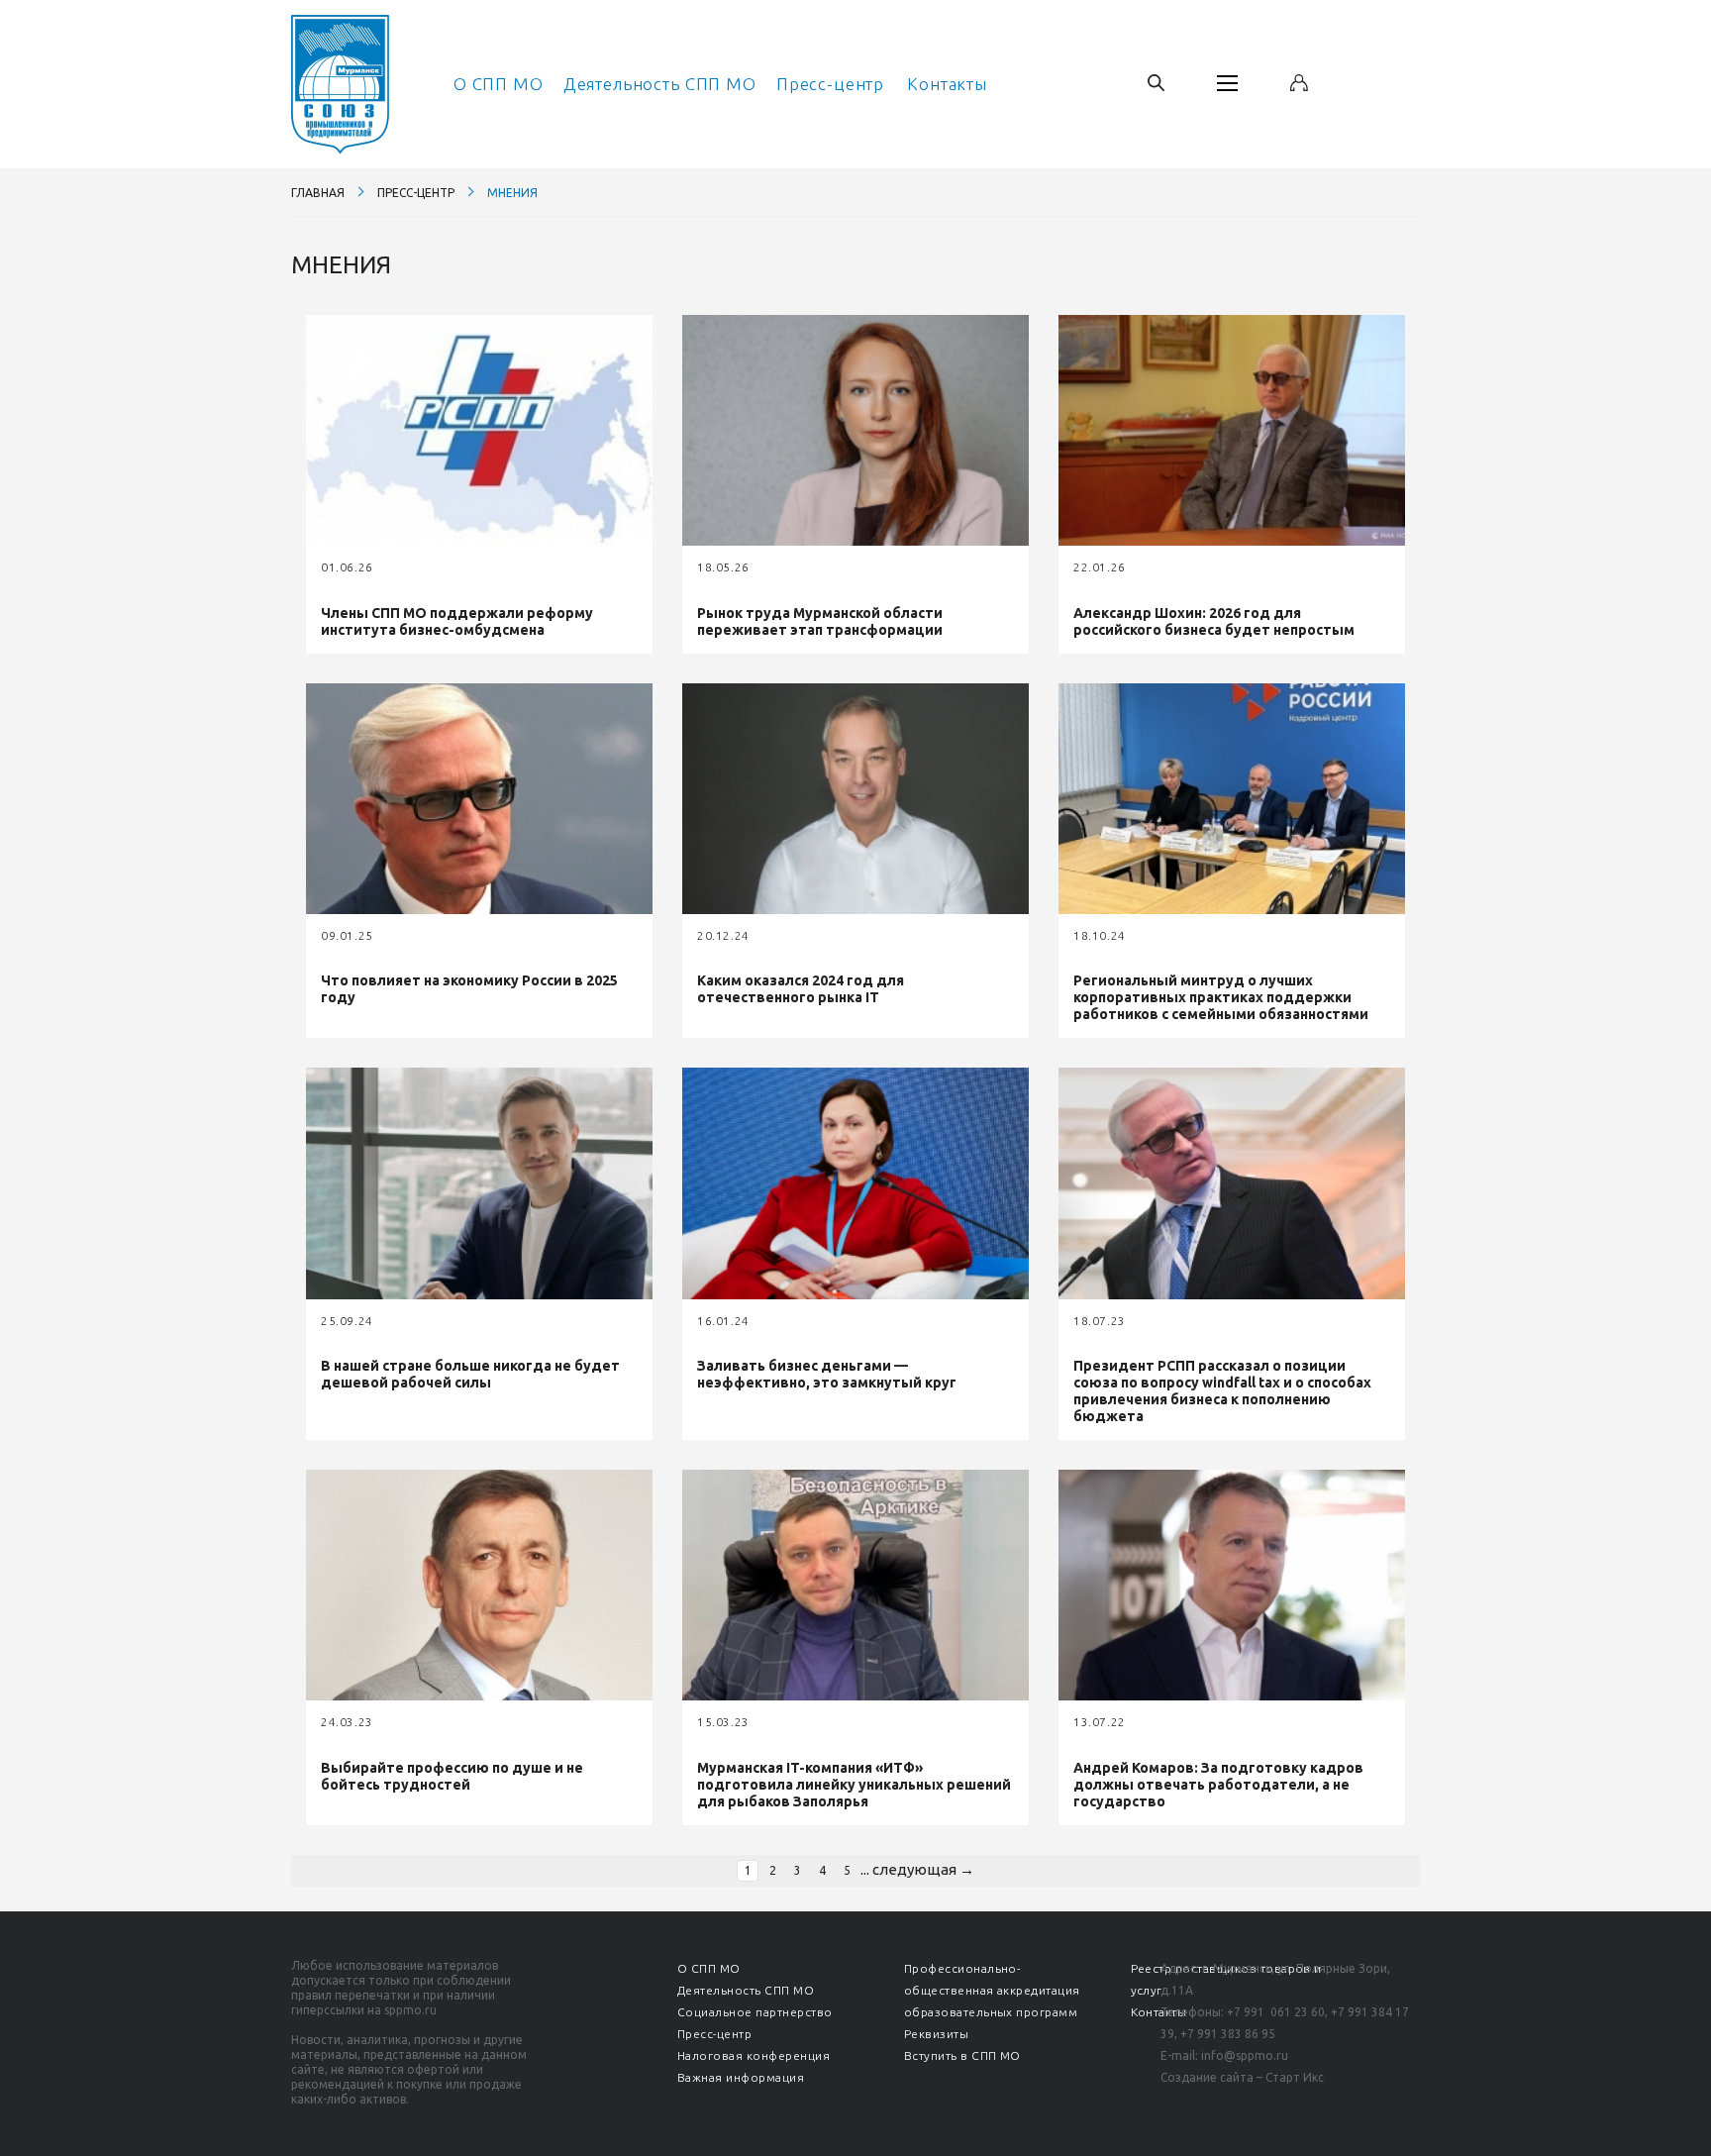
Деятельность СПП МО (660, 84)
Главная (318, 193)
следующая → (923, 1869)
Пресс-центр (830, 84)
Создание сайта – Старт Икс (1242, 2077)
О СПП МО (499, 84)
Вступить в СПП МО (962, 2055)
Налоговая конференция (754, 2055)
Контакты (947, 84)
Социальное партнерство (755, 2012)
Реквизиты (936, 2034)
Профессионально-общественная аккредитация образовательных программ (992, 1990)
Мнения (512, 193)
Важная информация (741, 2077)
